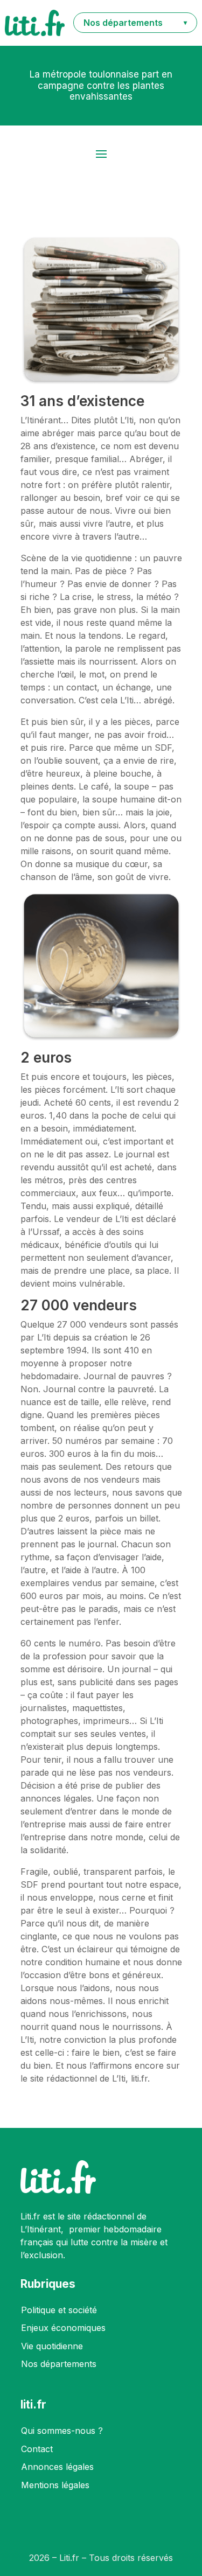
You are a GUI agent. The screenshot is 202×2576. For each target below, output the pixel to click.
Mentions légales (55, 2485)
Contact (37, 2449)
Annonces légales (57, 2467)
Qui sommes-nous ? (62, 2431)
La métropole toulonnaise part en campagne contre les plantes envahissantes (101, 85)
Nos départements (59, 2364)
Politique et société (59, 2310)
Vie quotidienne (52, 2346)
